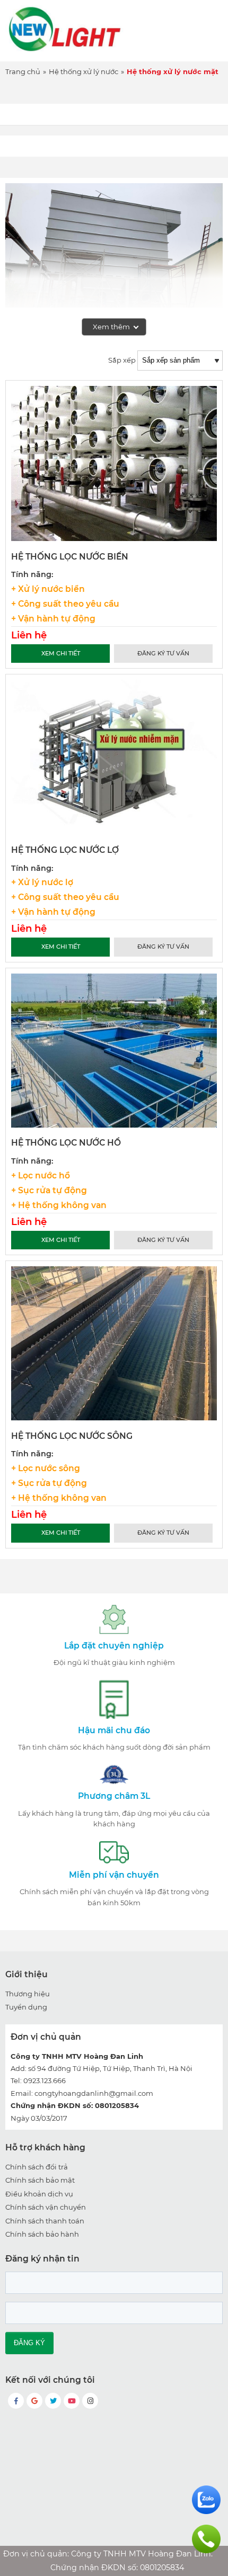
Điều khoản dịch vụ (39, 2194)
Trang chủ (23, 71)
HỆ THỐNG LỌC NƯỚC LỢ (65, 850)
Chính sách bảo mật (40, 2180)
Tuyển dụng (26, 2007)
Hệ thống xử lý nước (84, 71)
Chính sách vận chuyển (46, 2207)
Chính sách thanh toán (45, 2221)
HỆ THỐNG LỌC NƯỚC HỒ (66, 1143)
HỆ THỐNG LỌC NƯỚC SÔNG (72, 1436)
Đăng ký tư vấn (163, 653)
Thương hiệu (28, 1994)
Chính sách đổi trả (37, 2167)
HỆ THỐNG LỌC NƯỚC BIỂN (70, 557)
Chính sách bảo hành (42, 2234)
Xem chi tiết (61, 653)
